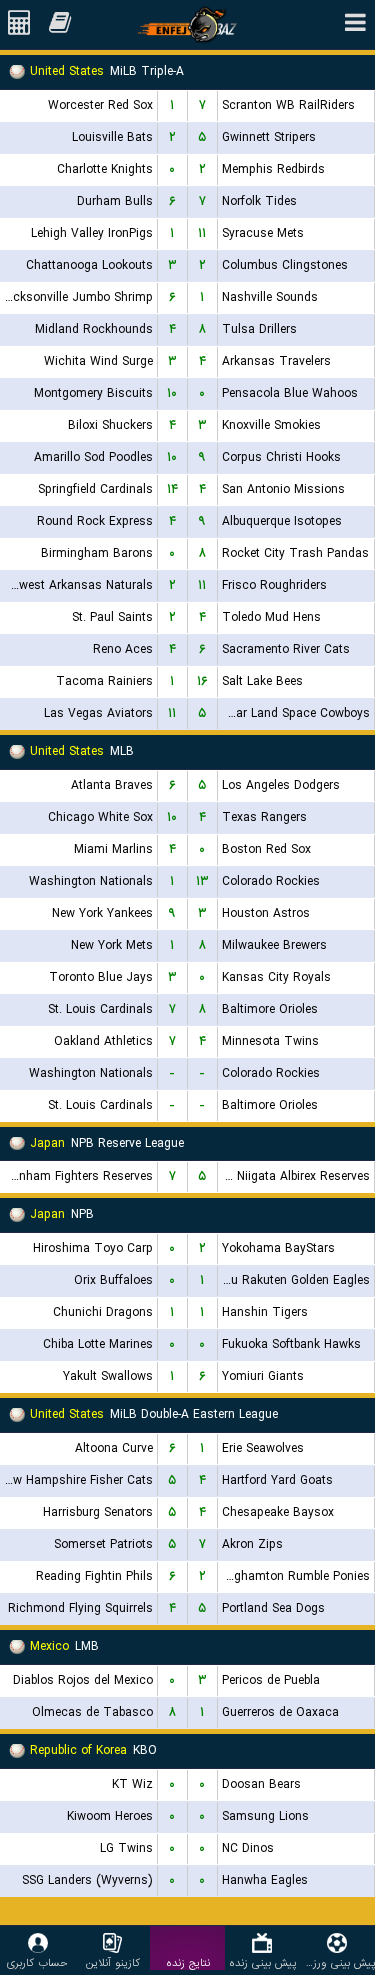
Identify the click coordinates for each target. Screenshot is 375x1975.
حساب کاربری (37, 1962)
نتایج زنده (188, 1962)
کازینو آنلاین (113, 1962)
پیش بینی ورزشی (337, 1962)
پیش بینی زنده (262, 1962)
